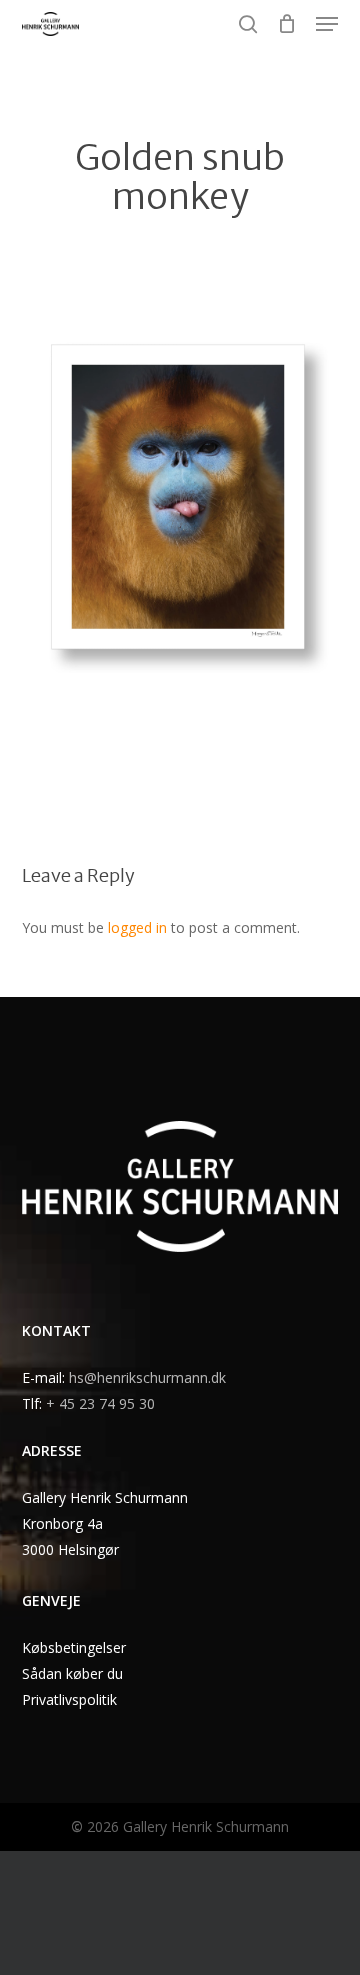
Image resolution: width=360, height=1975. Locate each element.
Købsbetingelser (74, 1647)
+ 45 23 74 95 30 (100, 1403)
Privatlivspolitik (69, 1699)
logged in (137, 927)
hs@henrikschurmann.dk (147, 1377)
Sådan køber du (72, 1673)
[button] (327, 24)
